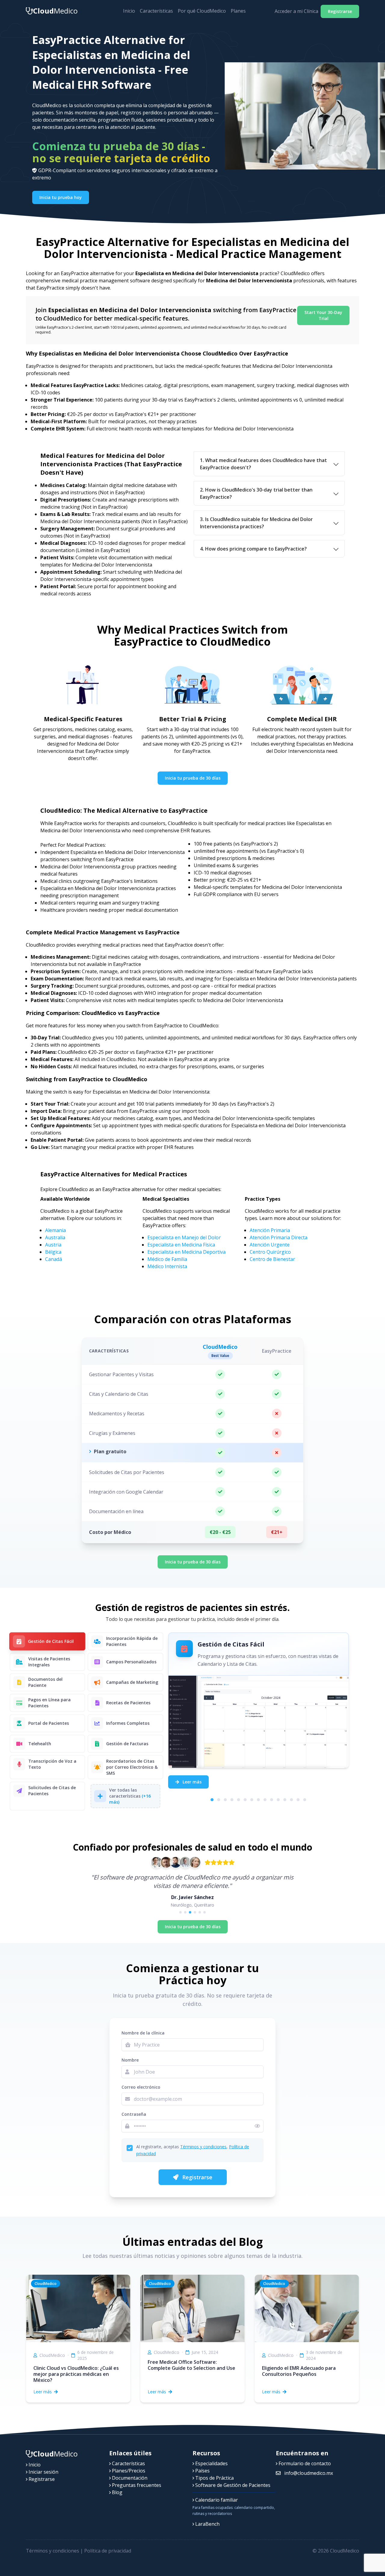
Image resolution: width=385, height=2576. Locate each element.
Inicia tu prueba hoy (61, 197)
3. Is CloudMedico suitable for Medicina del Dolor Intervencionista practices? (256, 523)
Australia (55, 1237)
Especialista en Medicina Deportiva (186, 1252)
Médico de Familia (167, 1259)
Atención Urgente (270, 1245)
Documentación (129, 2478)
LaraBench (207, 2524)
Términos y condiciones (203, 2147)
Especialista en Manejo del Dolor (184, 1237)
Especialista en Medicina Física (181, 1245)
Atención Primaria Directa (279, 1237)
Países (202, 2471)
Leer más (191, 1782)
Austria (53, 1245)
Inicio (129, 11)
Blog (117, 2492)
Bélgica (53, 1252)
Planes (238, 11)
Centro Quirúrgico (270, 1252)
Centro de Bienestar (272, 1259)
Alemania (55, 1230)
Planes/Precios (128, 2471)
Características (156, 11)
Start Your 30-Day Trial (323, 315)
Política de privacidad (108, 2551)
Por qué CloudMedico (202, 11)
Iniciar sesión (43, 2472)
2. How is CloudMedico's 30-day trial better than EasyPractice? (256, 493)
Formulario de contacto (304, 2463)
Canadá (54, 1259)
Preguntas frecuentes (136, 2485)
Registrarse (340, 11)
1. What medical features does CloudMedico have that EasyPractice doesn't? (263, 464)
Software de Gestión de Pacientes (232, 2485)
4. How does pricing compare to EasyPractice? (253, 549)
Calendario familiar (216, 2500)
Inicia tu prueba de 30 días (193, 778)
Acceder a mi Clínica (296, 11)
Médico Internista (167, 1266)
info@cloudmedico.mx (308, 2473)
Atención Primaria (270, 1230)
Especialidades (211, 2463)
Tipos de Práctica (214, 2478)
